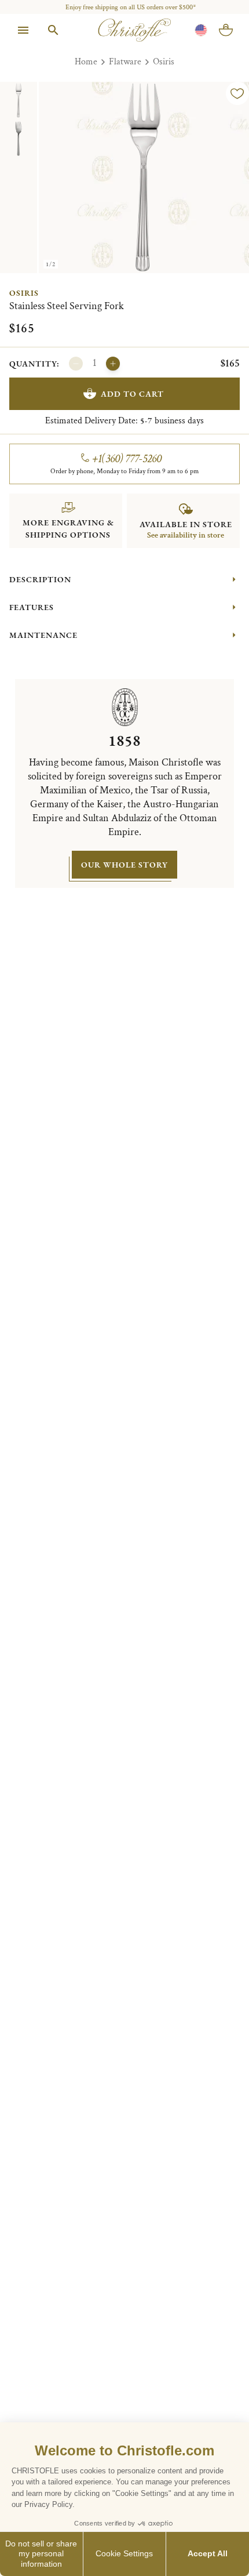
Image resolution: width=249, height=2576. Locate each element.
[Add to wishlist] (237, 93)
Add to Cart (132, 394)
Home (86, 62)
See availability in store (186, 535)
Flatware (125, 62)
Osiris (164, 62)
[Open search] (53, 30)
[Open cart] (226, 30)
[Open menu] (23, 30)
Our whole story (124, 865)
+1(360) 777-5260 (127, 459)
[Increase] (113, 364)
